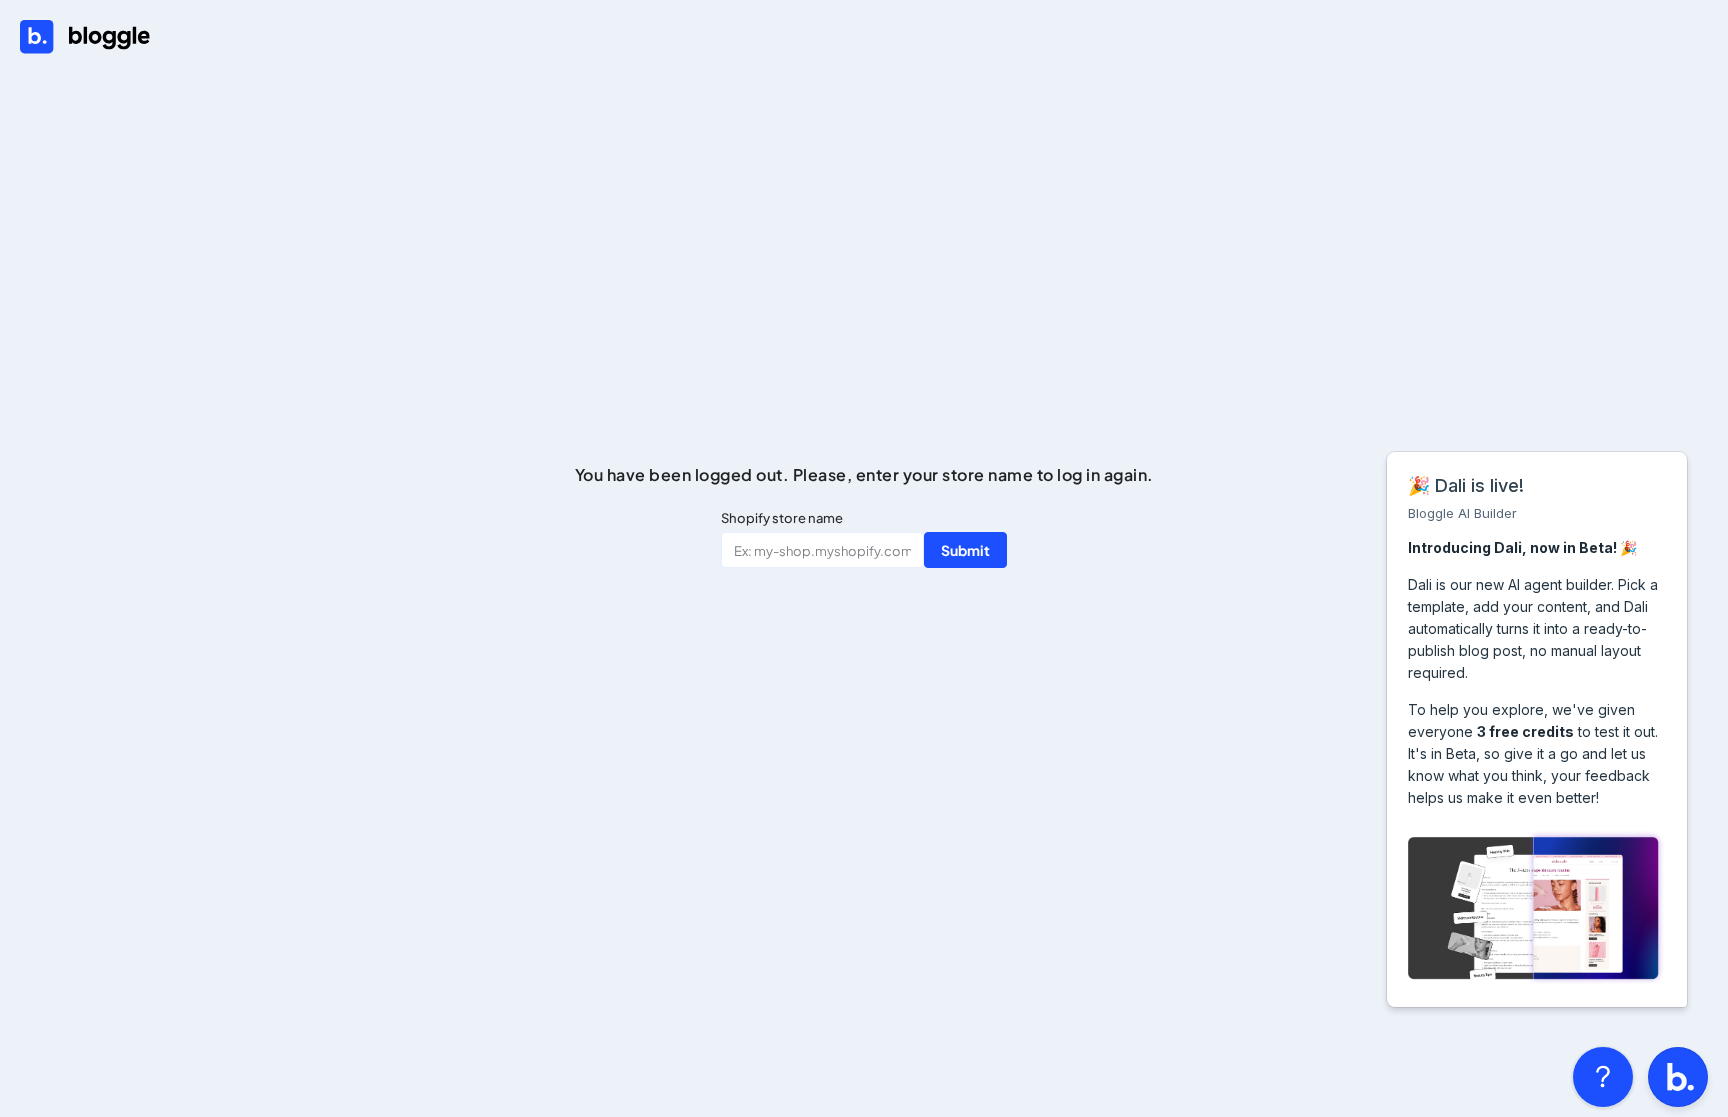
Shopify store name (782, 518)
